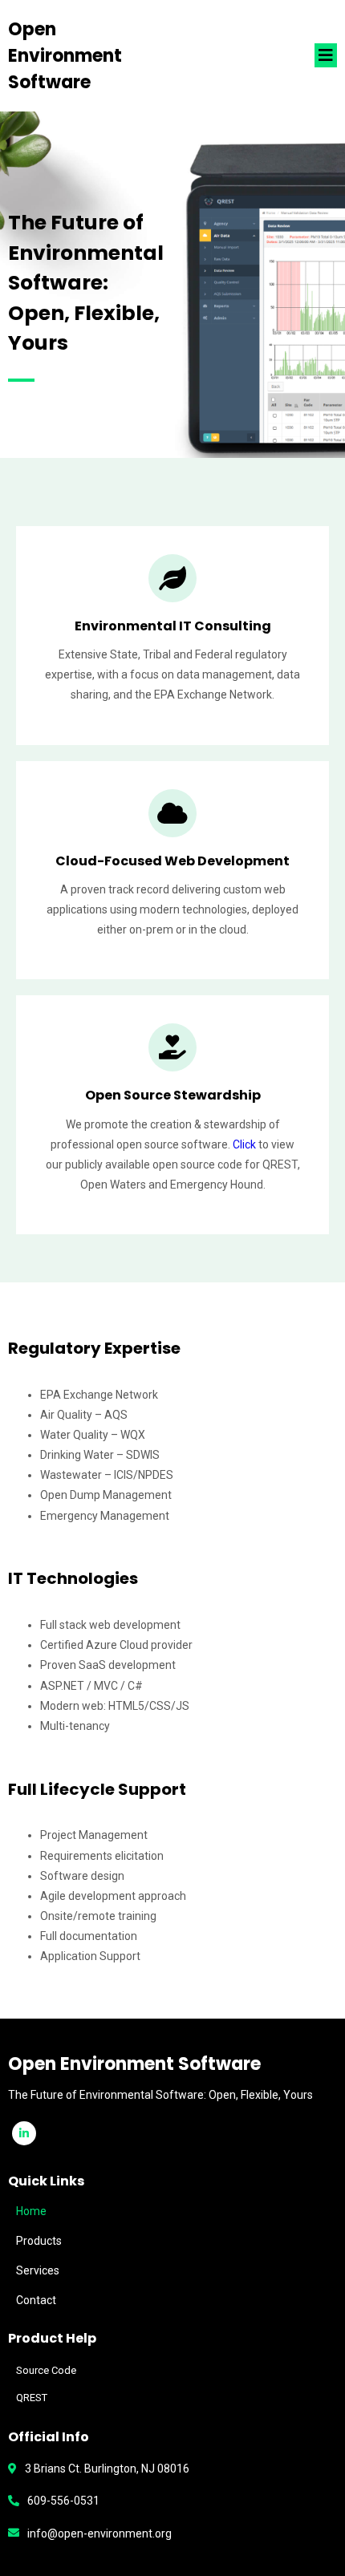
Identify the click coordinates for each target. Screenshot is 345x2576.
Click (246, 1144)
